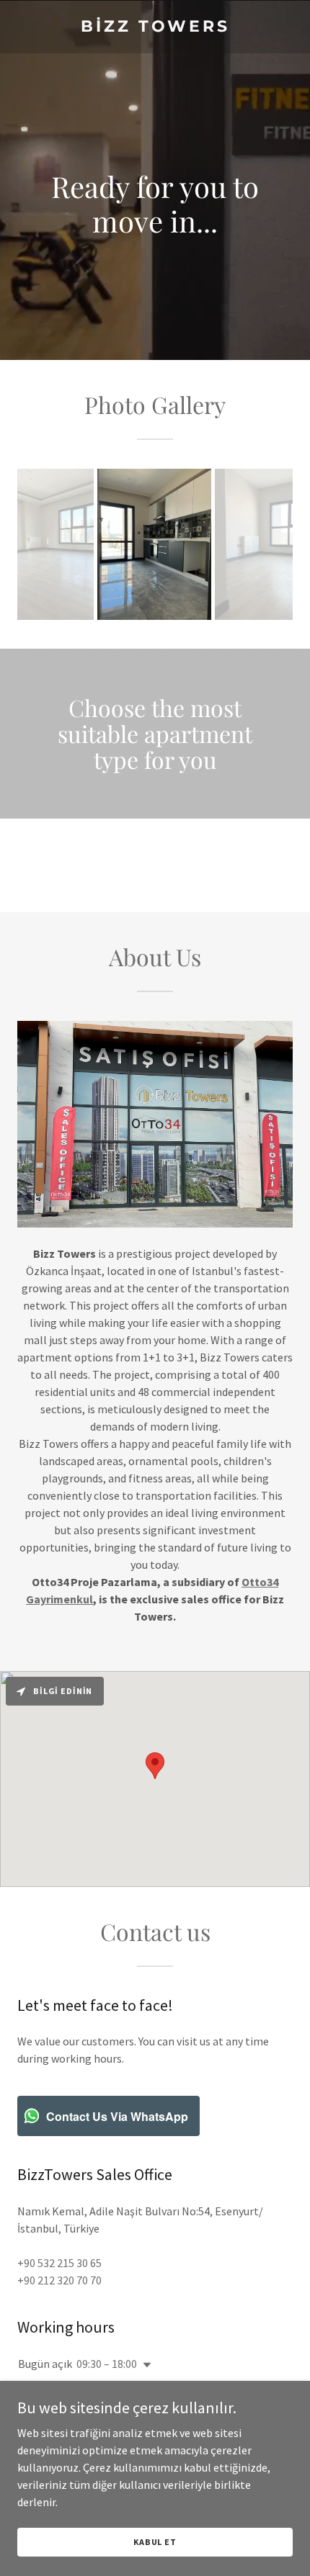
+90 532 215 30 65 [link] (59, 2263)
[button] (144, 2365)
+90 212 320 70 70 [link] (59, 2280)
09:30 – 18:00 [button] (107, 2364)
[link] (155, 27)
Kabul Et (155, 2542)
